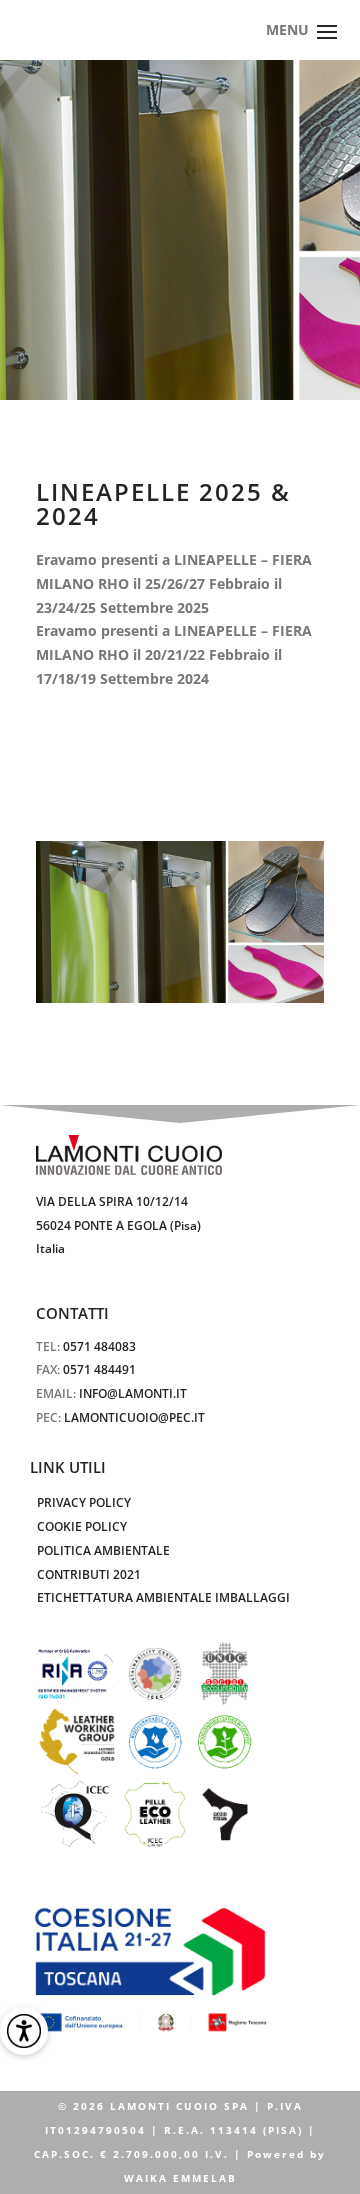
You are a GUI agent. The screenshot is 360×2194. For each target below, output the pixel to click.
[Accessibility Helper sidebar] (24, 2031)
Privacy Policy (84, 1502)
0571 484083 (99, 1346)
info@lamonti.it (133, 1393)
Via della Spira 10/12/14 (112, 1201)
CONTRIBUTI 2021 (89, 1574)
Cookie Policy (82, 1526)
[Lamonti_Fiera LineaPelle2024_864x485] (180, 922)
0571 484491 (99, 1369)
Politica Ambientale (103, 1550)
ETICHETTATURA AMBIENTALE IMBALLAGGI (163, 1597)
